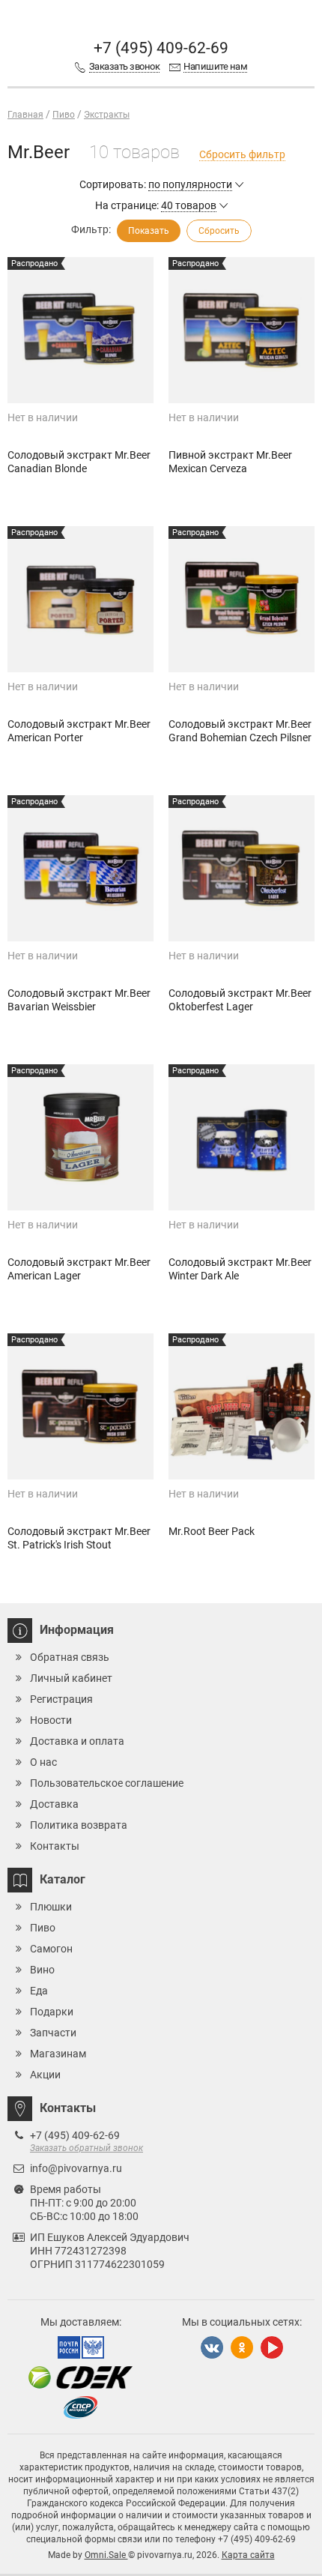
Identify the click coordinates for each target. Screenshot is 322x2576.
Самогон (51, 1949)
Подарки (52, 2012)
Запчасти (53, 2033)
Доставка (54, 1804)
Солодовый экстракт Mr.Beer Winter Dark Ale (240, 1269)
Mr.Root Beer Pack (212, 1531)
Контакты (55, 1846)
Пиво (43, 1928)
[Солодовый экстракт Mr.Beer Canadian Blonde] (80, 330)
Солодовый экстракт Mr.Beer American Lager (79, 1269)
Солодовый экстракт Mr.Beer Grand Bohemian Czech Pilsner (240, 731)
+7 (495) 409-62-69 (161, 48)
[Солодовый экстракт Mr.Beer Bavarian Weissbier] (80, 868)
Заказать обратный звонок (86, 2148)
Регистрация (61, 1699)
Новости (51, 1720)
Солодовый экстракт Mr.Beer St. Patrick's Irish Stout (79, 1538)
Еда (39, 1991)
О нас (43, 1762)
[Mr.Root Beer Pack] (241, 1406)
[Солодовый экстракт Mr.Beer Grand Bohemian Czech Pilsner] (241, 599)
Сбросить (219, 231)
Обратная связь (70, 1657)
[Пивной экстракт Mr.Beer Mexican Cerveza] (241, 330)
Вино (42, 1970)
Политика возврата (79, 1825)
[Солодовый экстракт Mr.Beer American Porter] (80, 599)
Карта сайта (248, 2555)
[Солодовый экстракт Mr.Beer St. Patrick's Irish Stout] (80, 1406)
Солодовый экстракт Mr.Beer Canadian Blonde (79, 462)
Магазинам (58, 2054)
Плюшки (51, 1907)
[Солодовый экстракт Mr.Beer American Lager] (80, 1137)
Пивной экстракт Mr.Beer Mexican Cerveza (230, 462)
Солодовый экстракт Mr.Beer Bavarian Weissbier (79, 1000)
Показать (149, 231)
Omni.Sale (106, 2555)
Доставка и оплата (77, 1741)
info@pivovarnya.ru (76, 2168)
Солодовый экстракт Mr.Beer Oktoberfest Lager (240, 1000)
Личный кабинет (71, 1678)
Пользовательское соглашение (107, 1783)
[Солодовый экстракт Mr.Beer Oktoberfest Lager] (241, 868)
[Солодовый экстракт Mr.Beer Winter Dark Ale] (241, 1137)
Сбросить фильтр (242, 154)
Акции (45, 2075)
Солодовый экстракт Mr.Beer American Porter (79, 731)
